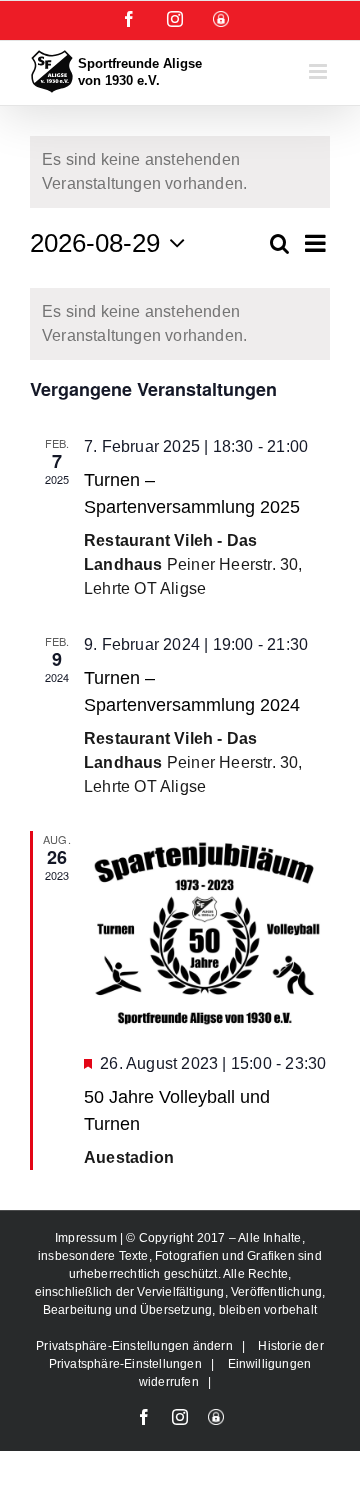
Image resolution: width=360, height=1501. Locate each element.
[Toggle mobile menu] (319, 71)
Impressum (87, 1238)
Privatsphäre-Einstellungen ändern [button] (134, 1346)
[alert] (180, 324)
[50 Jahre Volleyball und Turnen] (207, 933)
